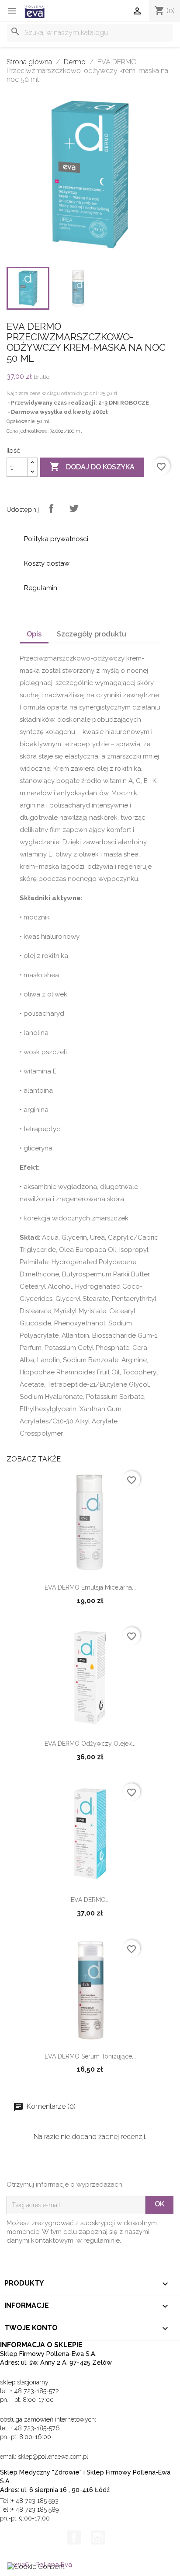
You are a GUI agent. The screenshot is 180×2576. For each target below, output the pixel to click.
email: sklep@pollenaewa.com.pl (44, 2457)
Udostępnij (51, 508)
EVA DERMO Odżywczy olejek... (90, 1744)
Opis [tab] (34, 634)
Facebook (74, 2538)
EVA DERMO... (90, 1900)
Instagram (98, 2538)
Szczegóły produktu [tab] (92, 634)
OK (159, 2204)
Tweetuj (74, 508)
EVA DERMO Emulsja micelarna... (90, 1587)
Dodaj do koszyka (92, 467)
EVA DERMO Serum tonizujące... (90, 2056)
